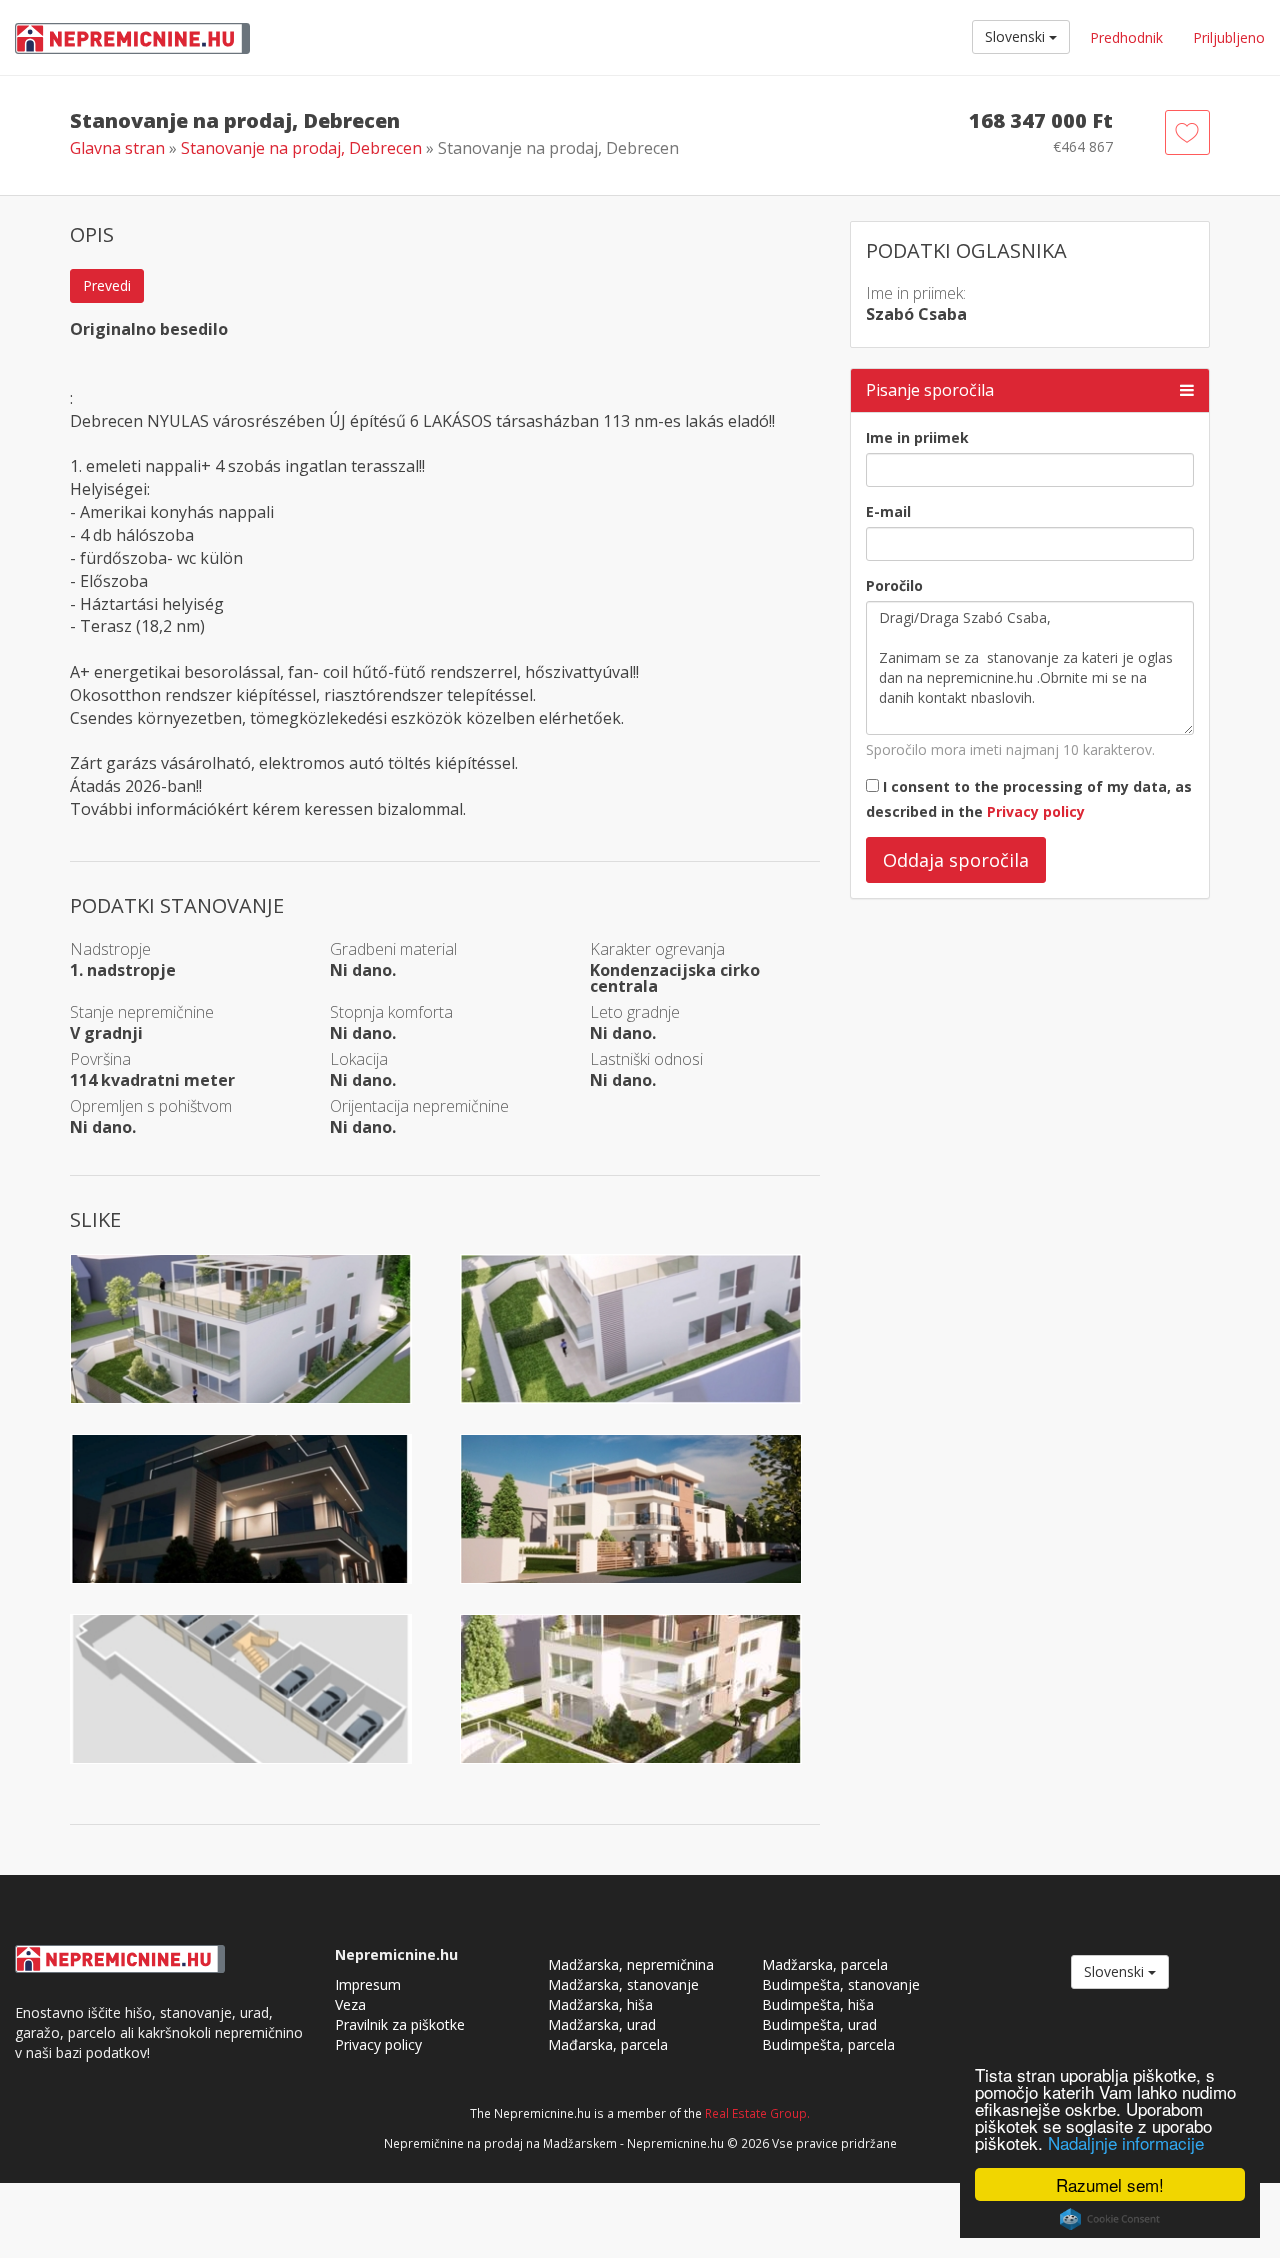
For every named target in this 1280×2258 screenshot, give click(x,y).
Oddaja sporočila (956, 860)
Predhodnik (1126, 37)
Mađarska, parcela (608, 2044)
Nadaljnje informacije (1126, 2142)
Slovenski (1017, 36)
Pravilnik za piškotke (400, 2024)
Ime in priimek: (916, 293)
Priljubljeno (1229, 37)
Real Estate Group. (757, 2113)
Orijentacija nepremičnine (419, 1106)
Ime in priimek (917, 437)
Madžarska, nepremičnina (631, 1964)
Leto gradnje (635, 1012)
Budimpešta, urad (819, 2024)
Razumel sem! (1110, 2184)
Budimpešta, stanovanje (841, 1984)
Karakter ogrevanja (657, 949)
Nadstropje (110, 949)
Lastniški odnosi (646, 1059)
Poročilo (894, 585)
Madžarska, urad (602, 2024)
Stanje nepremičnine (142, 1012)
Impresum (368, 1984)
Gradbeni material (393, 949)
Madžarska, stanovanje (623, 1984)
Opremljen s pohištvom (151, 1106)
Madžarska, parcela (825, 1964)
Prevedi (107, 285)
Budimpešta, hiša (818, 2004)
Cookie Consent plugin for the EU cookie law (1110, 2219)
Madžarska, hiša (600, 2004)
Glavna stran (117, 148)
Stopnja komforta (391, 1012)
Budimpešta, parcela (828, 2044)
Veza (350, 2004)
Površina (100, 1059)
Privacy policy (1036, 811)
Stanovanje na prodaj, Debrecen (303, 148)
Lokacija (359, 1059)
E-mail (888, 511)
